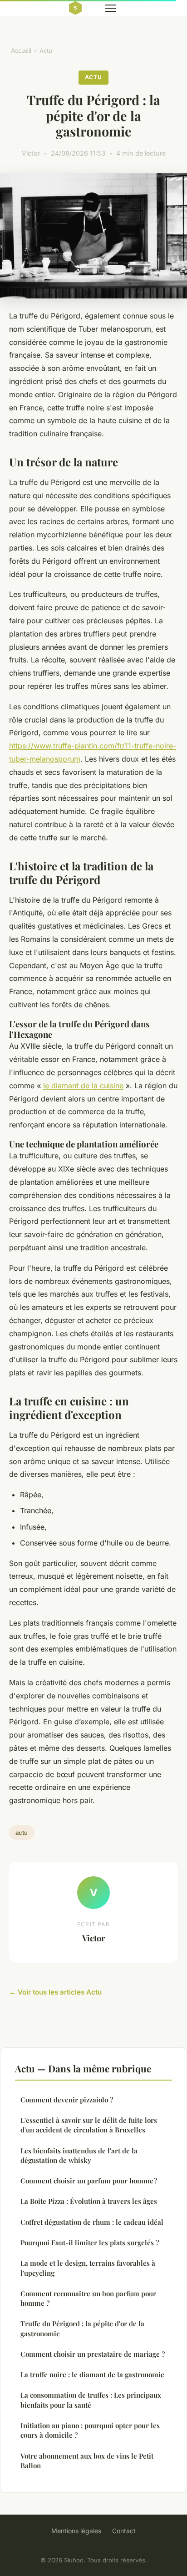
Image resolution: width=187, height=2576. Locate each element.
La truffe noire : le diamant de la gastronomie (92, 2374)
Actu (46, 51)
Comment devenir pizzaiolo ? (67, 2100)
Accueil (21, 51)
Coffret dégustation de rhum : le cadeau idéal (92, 2222)
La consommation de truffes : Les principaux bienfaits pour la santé (91, 2400)
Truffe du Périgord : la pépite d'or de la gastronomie (82, 2328)
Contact (124, 2531)
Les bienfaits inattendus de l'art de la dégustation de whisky (79, 2155)
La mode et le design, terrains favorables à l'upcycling (88, 2268)
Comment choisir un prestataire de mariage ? (93, 2354)
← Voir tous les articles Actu (55, 1992)
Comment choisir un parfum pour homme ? (89, 2181)
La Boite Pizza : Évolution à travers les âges (89, 2201)
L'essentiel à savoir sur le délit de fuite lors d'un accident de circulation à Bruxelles (89, 2125)
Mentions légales (76, 2531)
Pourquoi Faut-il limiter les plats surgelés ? (90, 2243)
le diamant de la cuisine (83, 1086)
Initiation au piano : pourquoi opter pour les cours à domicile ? (90, 2430)
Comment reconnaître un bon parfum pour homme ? (88, 2298)
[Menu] (111, 8)
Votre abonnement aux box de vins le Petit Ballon (87, 2461)
